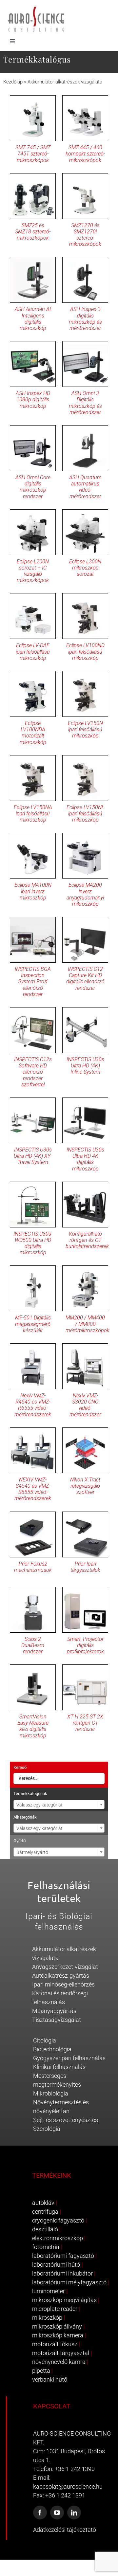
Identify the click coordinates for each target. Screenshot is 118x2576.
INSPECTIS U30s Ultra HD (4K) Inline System (85, 1066)
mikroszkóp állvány (57, 2326)
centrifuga (45, 2212)
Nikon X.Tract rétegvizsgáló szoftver (85, 1486)
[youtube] (57, 2513)
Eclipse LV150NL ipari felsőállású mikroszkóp (85, 814)
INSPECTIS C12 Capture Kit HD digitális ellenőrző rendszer (85, 979)
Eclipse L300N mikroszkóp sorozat (85, 568)
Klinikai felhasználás (59, 2067)
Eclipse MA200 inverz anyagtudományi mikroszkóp (85, 894)
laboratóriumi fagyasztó (63, 2256)
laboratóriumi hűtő (56, 2265)
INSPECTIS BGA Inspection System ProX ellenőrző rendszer (33, 982)
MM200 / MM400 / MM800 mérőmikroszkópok (88, 1324)
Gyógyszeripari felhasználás (69, 2058)
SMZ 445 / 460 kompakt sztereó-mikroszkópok (85, 154)
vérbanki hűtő (50, 2379)
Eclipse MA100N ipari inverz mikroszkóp (33, 891)
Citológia (45, 2040)
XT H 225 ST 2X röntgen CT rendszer (85, 1723)
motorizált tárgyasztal (61, 2353)
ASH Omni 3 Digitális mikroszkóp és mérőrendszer (85, 403)
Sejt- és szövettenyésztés (66, 2120)
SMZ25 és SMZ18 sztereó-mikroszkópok (33, 232)
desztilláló (45, 2229)
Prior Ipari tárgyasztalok (85, 1567)
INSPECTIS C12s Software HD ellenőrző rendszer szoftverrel (33, 1072)
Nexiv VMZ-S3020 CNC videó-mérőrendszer (85, 1405)
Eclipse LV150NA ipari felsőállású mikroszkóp (33, 814)
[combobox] (59, 1805)
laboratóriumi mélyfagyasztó (69, 2282)
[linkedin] (74, 2513)
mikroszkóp (47, 2318)
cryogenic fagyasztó (58, 2220)
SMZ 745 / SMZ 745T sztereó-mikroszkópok (33, 154)
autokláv (43, 2203)
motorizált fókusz (55, 2344)
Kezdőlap (13, 82)
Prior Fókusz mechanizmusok (33, 1567)
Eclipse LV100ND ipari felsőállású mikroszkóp (85, 652)
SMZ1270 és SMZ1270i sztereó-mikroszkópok (85, 235)
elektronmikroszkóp (58, 2238)
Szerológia (47, 2129)
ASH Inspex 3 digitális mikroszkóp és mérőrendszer (85, 319)
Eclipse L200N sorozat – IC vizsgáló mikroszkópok (33, 571)
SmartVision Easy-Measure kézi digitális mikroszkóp (33, 1726)
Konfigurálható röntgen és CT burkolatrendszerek (87, 1240)
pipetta (41, 2371)
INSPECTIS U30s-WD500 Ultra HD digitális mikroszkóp (33, 1243)
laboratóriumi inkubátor (62, 2273)
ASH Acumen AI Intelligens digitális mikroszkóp (33, 319)
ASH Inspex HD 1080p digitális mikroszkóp (33, 399)
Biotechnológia (52, 2049)
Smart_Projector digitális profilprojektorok (85, 1645)
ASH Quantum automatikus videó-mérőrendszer (85, 487)
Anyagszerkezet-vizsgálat (65, 1967)
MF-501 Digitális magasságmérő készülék (33, 1324)
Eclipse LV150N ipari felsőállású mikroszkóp (85, 729)
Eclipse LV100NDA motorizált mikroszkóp (33, 733)
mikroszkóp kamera (58, 2335)
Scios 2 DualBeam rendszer (33, 1645)
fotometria (46, 2247)
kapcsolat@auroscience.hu (68, 2486)
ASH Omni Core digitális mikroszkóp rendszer (33, 487)
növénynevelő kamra (59, 2362)
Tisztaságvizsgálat (57, 2020)
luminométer (49, 2291)
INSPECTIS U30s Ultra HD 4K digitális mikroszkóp (85, 1159)
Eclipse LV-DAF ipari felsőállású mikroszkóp (33, 652)
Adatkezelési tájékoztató (65, 2530)
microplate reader (55, 2309)
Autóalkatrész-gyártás (61, 1976)
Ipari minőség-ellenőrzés (63, 1984)
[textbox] (59, 1805)
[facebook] (40, 2513)
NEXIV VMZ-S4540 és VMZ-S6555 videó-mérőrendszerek (33, 1489)
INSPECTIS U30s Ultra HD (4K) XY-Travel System (33, 1156)
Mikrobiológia (51, 2093)
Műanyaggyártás (54, 2011)
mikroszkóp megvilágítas (64, 2300)
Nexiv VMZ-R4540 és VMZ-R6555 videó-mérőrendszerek (33, 1405)
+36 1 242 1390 (75, 2469)
